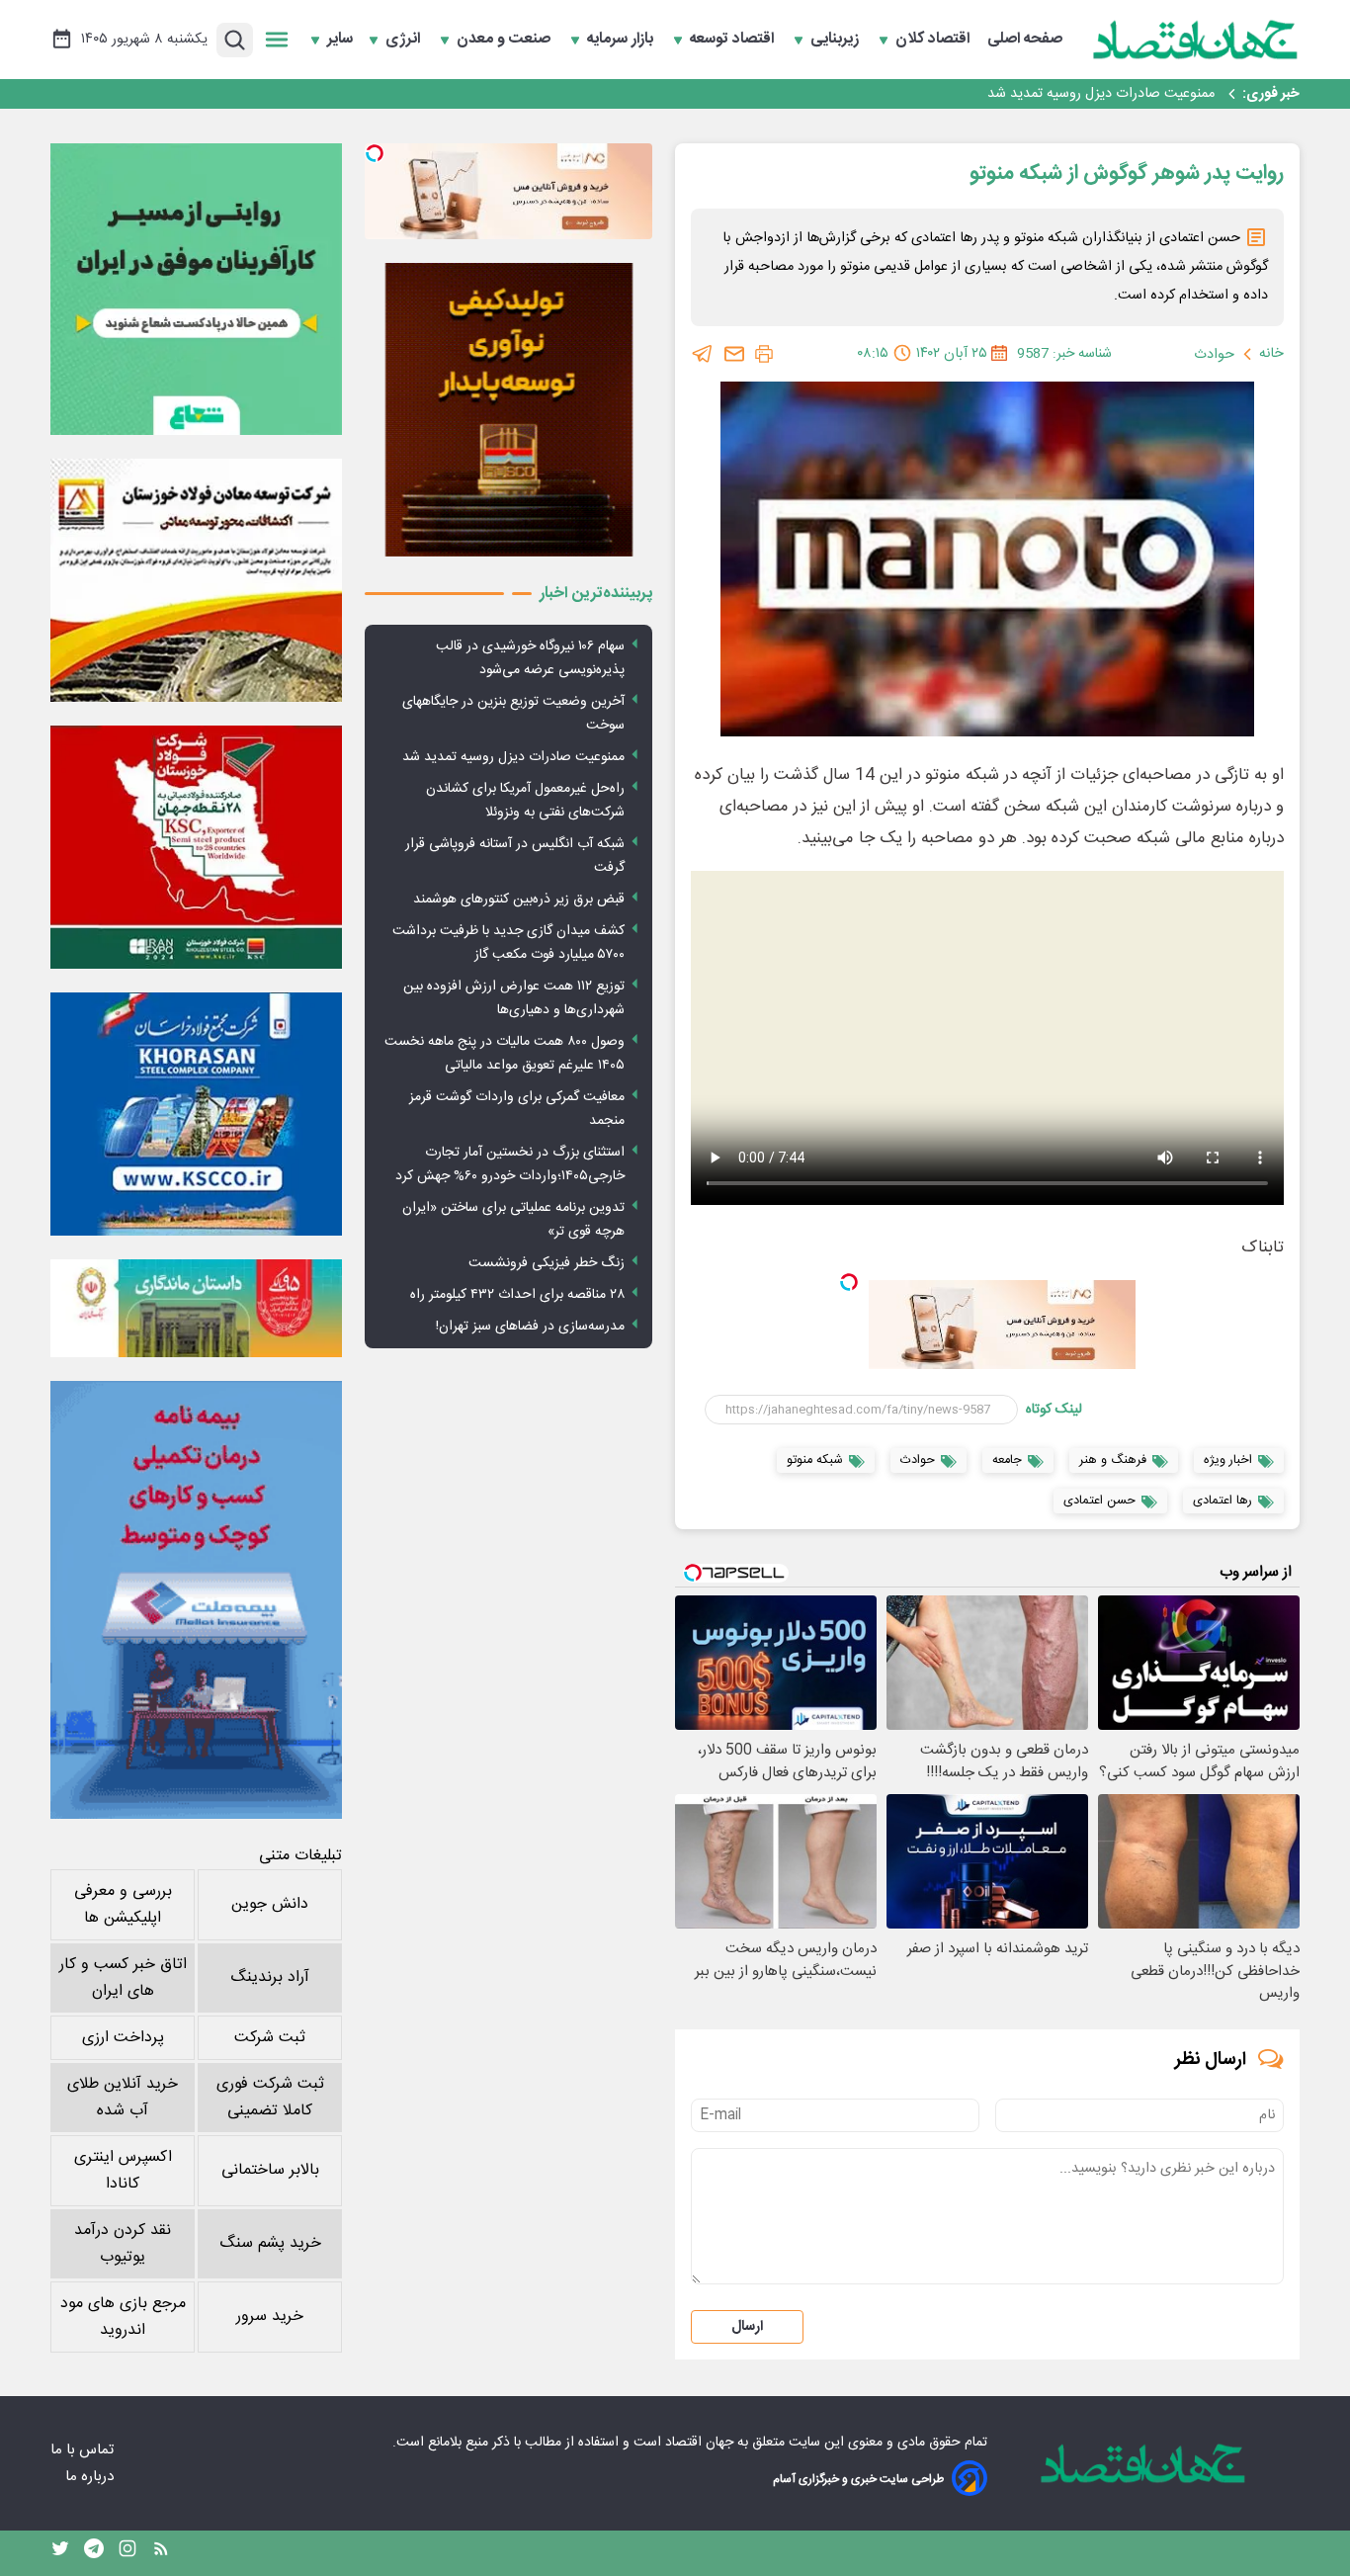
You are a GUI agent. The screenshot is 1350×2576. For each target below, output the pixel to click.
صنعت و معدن (506, 40)
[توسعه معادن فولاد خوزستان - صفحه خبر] (196, 580)
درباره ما (91, 2477)
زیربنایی (837, 40)
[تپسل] (849, 1282)
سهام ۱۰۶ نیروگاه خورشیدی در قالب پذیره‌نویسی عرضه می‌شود (530, 658)
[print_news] (764, 354)
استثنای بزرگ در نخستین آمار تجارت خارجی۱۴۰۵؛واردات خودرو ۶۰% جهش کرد (510, 1164)
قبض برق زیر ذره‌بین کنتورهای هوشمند (519, 900)
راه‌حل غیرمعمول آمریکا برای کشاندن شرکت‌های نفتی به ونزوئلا (1038, 94)
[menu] (277, 40)
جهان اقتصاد (699, 2443)
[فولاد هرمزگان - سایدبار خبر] (508, 410)
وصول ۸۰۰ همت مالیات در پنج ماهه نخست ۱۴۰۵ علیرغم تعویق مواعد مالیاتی (505, 1054)
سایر (340, 40)
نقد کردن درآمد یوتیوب (123, 2244)
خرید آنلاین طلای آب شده (123, 2098)
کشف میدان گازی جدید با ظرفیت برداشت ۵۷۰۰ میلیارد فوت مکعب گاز (508, 943)
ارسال (747, 2327)
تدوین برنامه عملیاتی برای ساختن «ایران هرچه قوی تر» (513, 1220)
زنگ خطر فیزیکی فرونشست (547, 1263)
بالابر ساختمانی (270, 2170)
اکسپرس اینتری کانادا (123, 2171)
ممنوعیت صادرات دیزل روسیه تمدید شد (513, 757)
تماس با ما (84, 2450)
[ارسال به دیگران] (734, 354)
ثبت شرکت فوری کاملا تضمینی (270, 2098)
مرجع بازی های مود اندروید (123, 2317)
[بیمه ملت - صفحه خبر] (196, 1600)
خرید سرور (270, 2317)
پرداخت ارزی (123, 2038)
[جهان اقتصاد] (1196, 40)
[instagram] (127, 2553)
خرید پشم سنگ (270, 2243)
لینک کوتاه (1054, 1410)
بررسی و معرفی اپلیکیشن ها (123, 1905)
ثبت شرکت (270, 2038)
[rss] (161, 2553)
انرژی (405, 40)
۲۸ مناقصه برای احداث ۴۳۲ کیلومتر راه (517, 1295)
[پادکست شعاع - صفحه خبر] (196, 289)
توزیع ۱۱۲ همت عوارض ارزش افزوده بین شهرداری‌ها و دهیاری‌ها (514, 998)
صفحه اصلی (1025, 40)
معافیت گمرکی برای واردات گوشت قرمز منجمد (517, 1109)
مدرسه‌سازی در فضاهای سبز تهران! (530, 1327)
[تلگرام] (703, 354)
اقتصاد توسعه (734, 40)
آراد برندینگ (270, 1977)
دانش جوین (270, 1904)
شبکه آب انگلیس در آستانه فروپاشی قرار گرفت (515, 856)
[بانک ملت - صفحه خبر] (196, 1308)
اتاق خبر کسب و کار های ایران (123, 1978)
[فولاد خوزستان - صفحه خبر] (196, 847)
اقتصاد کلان (934, 40)
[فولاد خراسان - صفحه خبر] (196, 1114)
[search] (235, 40)
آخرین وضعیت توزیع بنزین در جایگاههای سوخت (513, 714)
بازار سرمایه (622, 40)
